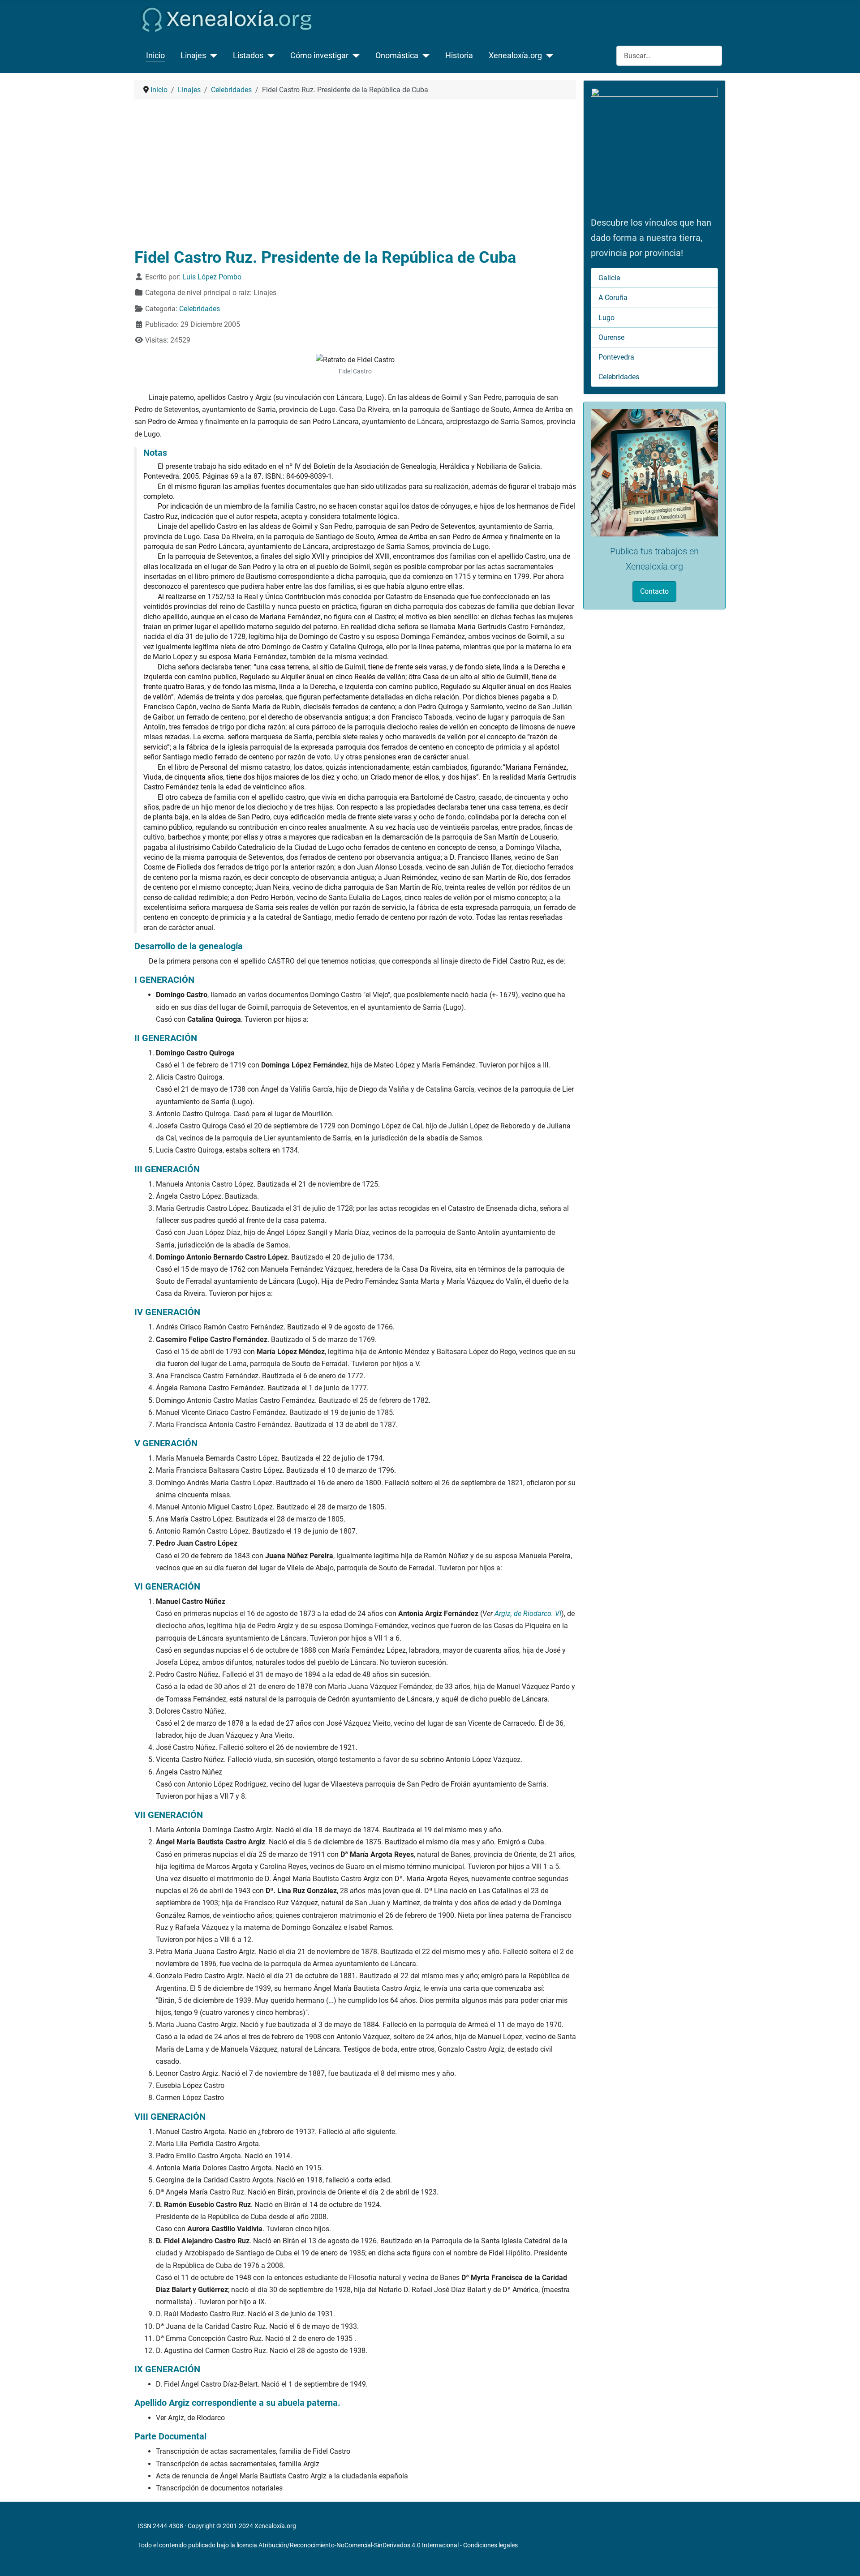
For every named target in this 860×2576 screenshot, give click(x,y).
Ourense (611, 337)
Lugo (606, 318)
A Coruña (613, 298)
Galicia (609, 278)
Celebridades (200, 309)
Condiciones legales (490, 2545)
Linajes (193, 56)
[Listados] (269, 56)
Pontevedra (616, 357)
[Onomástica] (424, 56)
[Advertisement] (355, 174)
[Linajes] (212, 56)
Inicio (155, 56)
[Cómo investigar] (354, 56)
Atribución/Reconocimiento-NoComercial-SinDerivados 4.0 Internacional (359, 2545)
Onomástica (397, 56)
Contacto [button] (654, 591)
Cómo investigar (319, 56)
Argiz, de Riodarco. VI (528, 1614)
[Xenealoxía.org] (548, 56)
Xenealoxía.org (515, 56)
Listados (248, 56)
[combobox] (669, 56)
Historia (459, 56)
